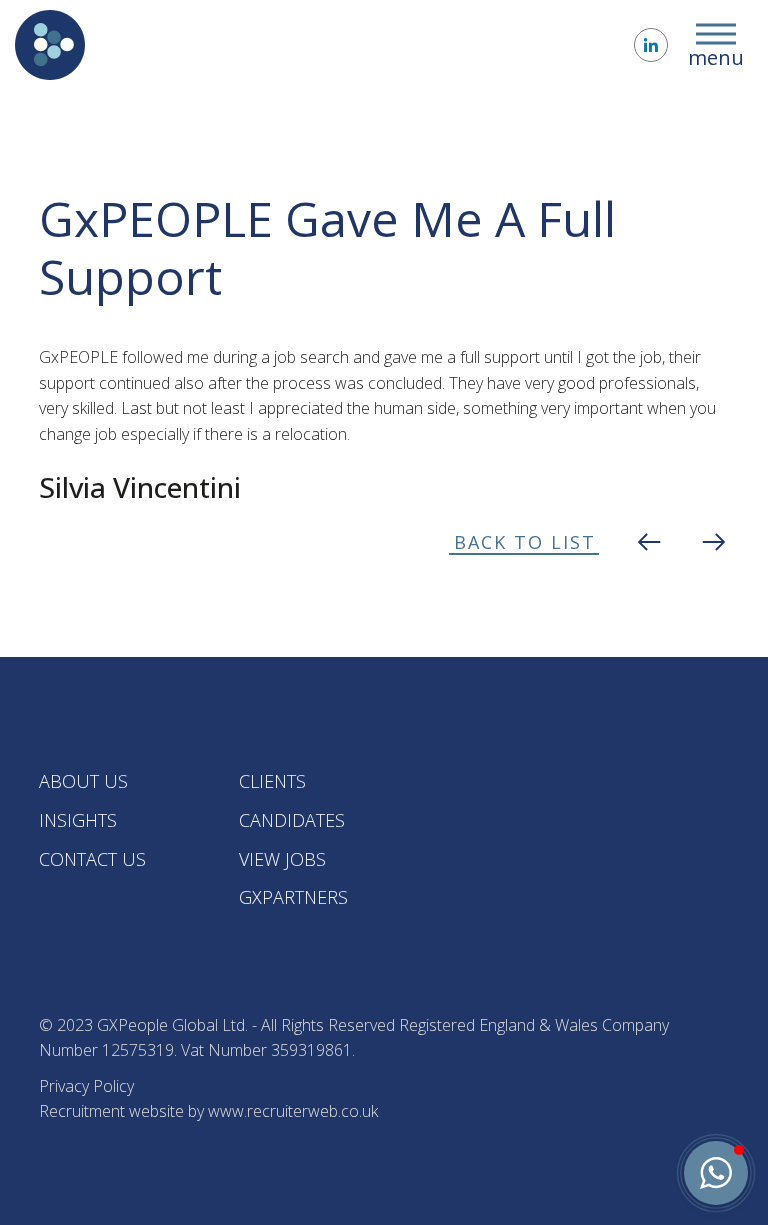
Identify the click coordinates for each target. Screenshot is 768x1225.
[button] (716, 1173)
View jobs (282, 859)
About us (83, 781)
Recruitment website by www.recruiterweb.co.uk (208, 1111)
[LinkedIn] (651, 45)
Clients (272, 781)
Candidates (292, 820)
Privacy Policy (86, 1086)
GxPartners (293, 897)
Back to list (525, 542)
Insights (78, 820)
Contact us (92, 859)
